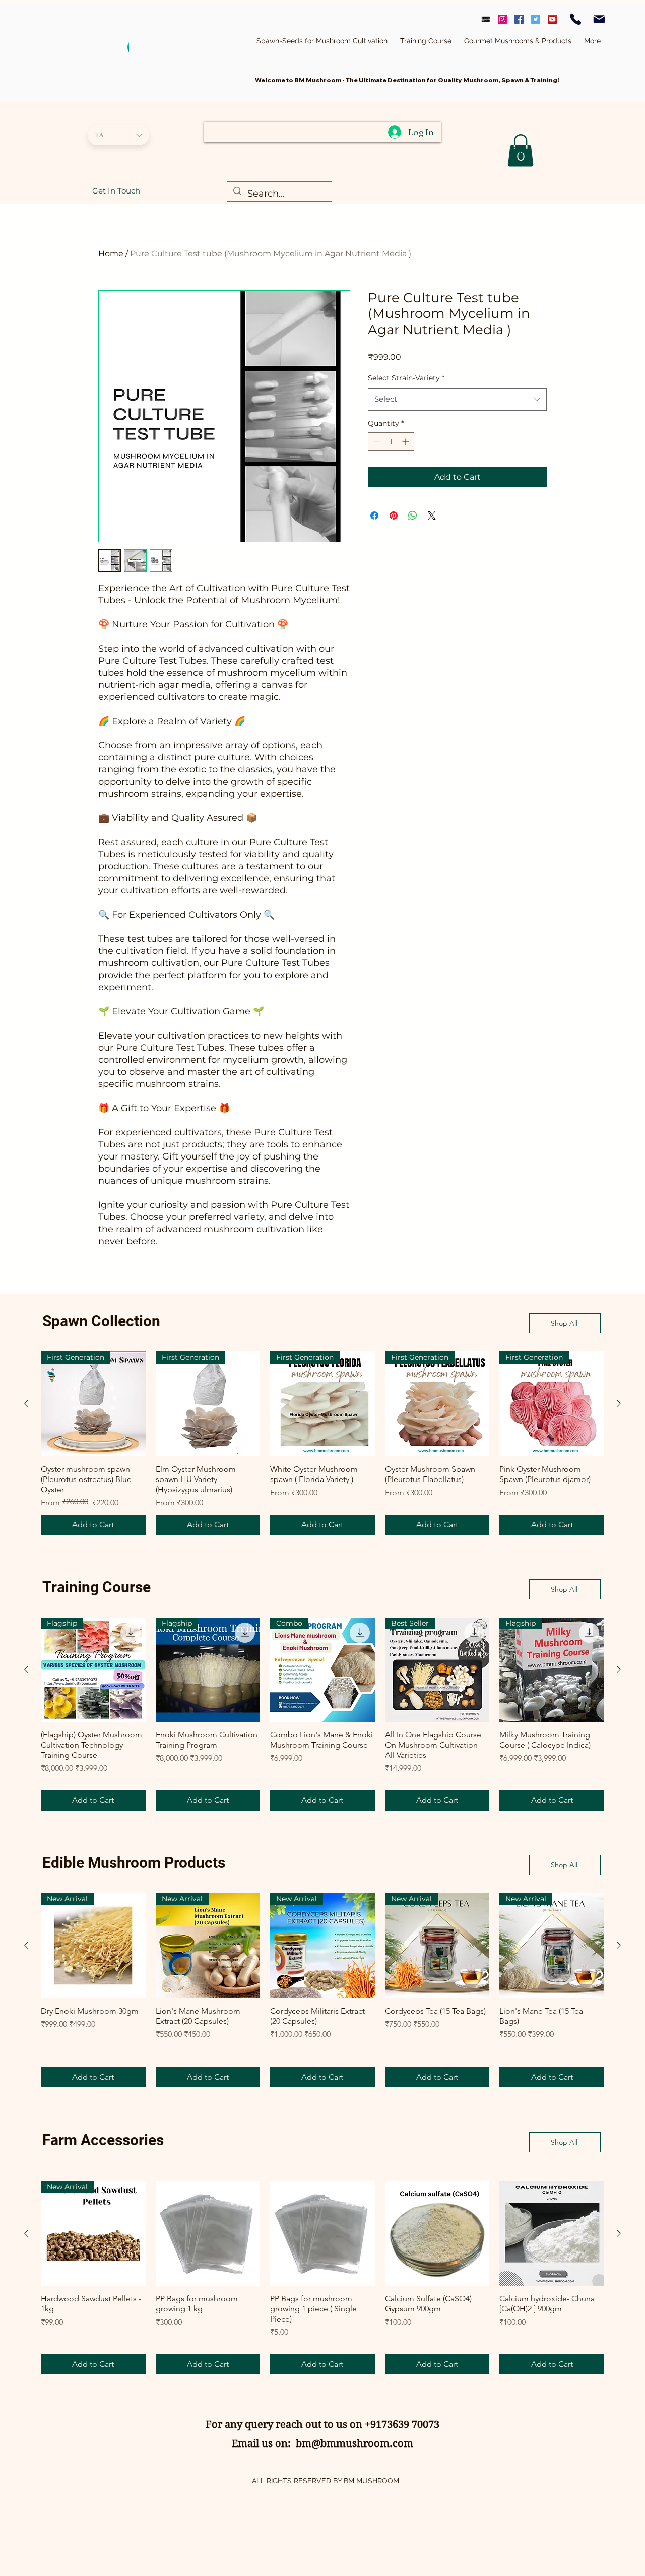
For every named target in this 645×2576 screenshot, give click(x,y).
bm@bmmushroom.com (354, 2444)
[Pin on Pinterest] (394, 516)
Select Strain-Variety (406, 378)
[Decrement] (376, 442)
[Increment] (406, 442)
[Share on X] (432, 516)
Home (111, 254)
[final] (486, 19)
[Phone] (575, 19)
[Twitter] (536, 19)
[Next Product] (619, 1403)
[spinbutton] (391, 442)
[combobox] (457, 399)
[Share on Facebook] (374, 516)
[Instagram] (502, 19)
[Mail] (599, 19)
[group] (322, 1443)
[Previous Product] (26, 1403)
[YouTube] (552, 19)
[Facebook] (519, 19)
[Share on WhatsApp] (413, 516)
